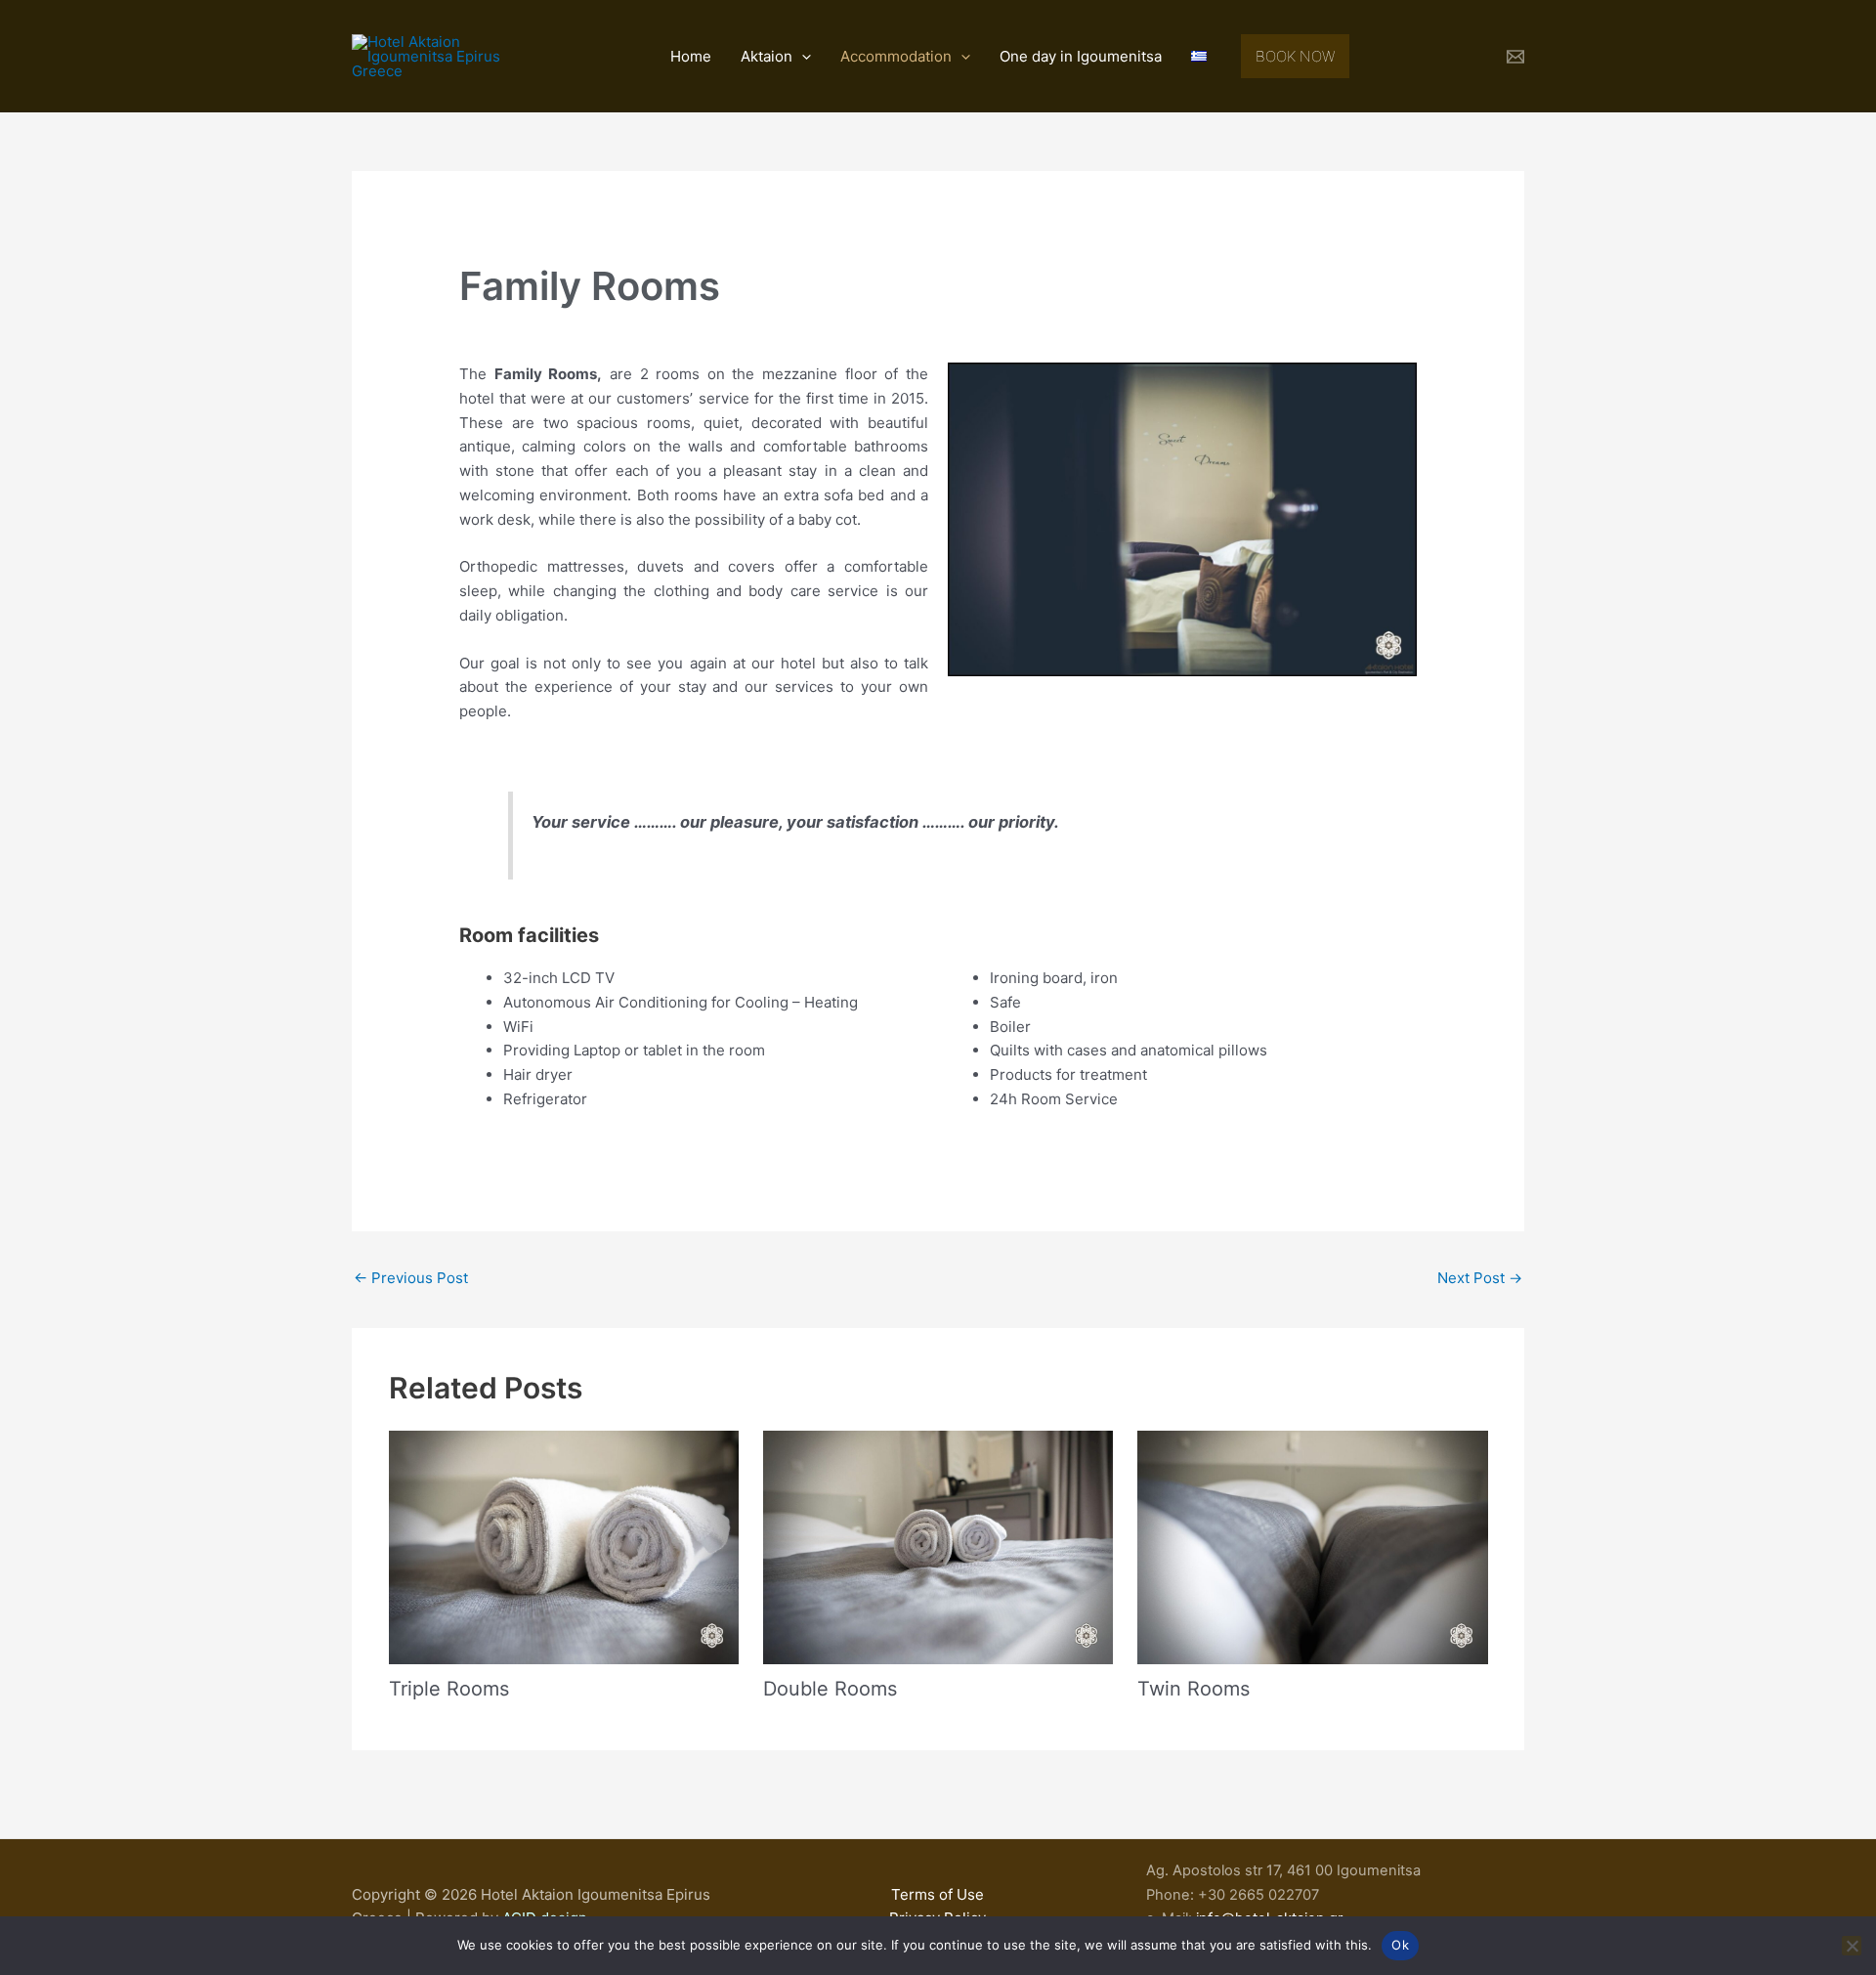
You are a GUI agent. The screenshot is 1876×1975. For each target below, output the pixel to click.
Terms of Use (938, 1894)
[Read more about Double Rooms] (938, 1546)
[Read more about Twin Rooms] (1312, 1546)
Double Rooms (830, 1689)
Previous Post (411, 1278)
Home (691, 56)
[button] (802, 57)
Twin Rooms (1194, 1689)
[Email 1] (1515, 57)
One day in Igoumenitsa (1081, 56)
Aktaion (767, 56)
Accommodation (896, 56)
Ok (1400, 1945)
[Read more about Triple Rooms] (564, 1546)
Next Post (1480, 1278)
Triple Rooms (449, 1689)
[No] (1852, 1946)
